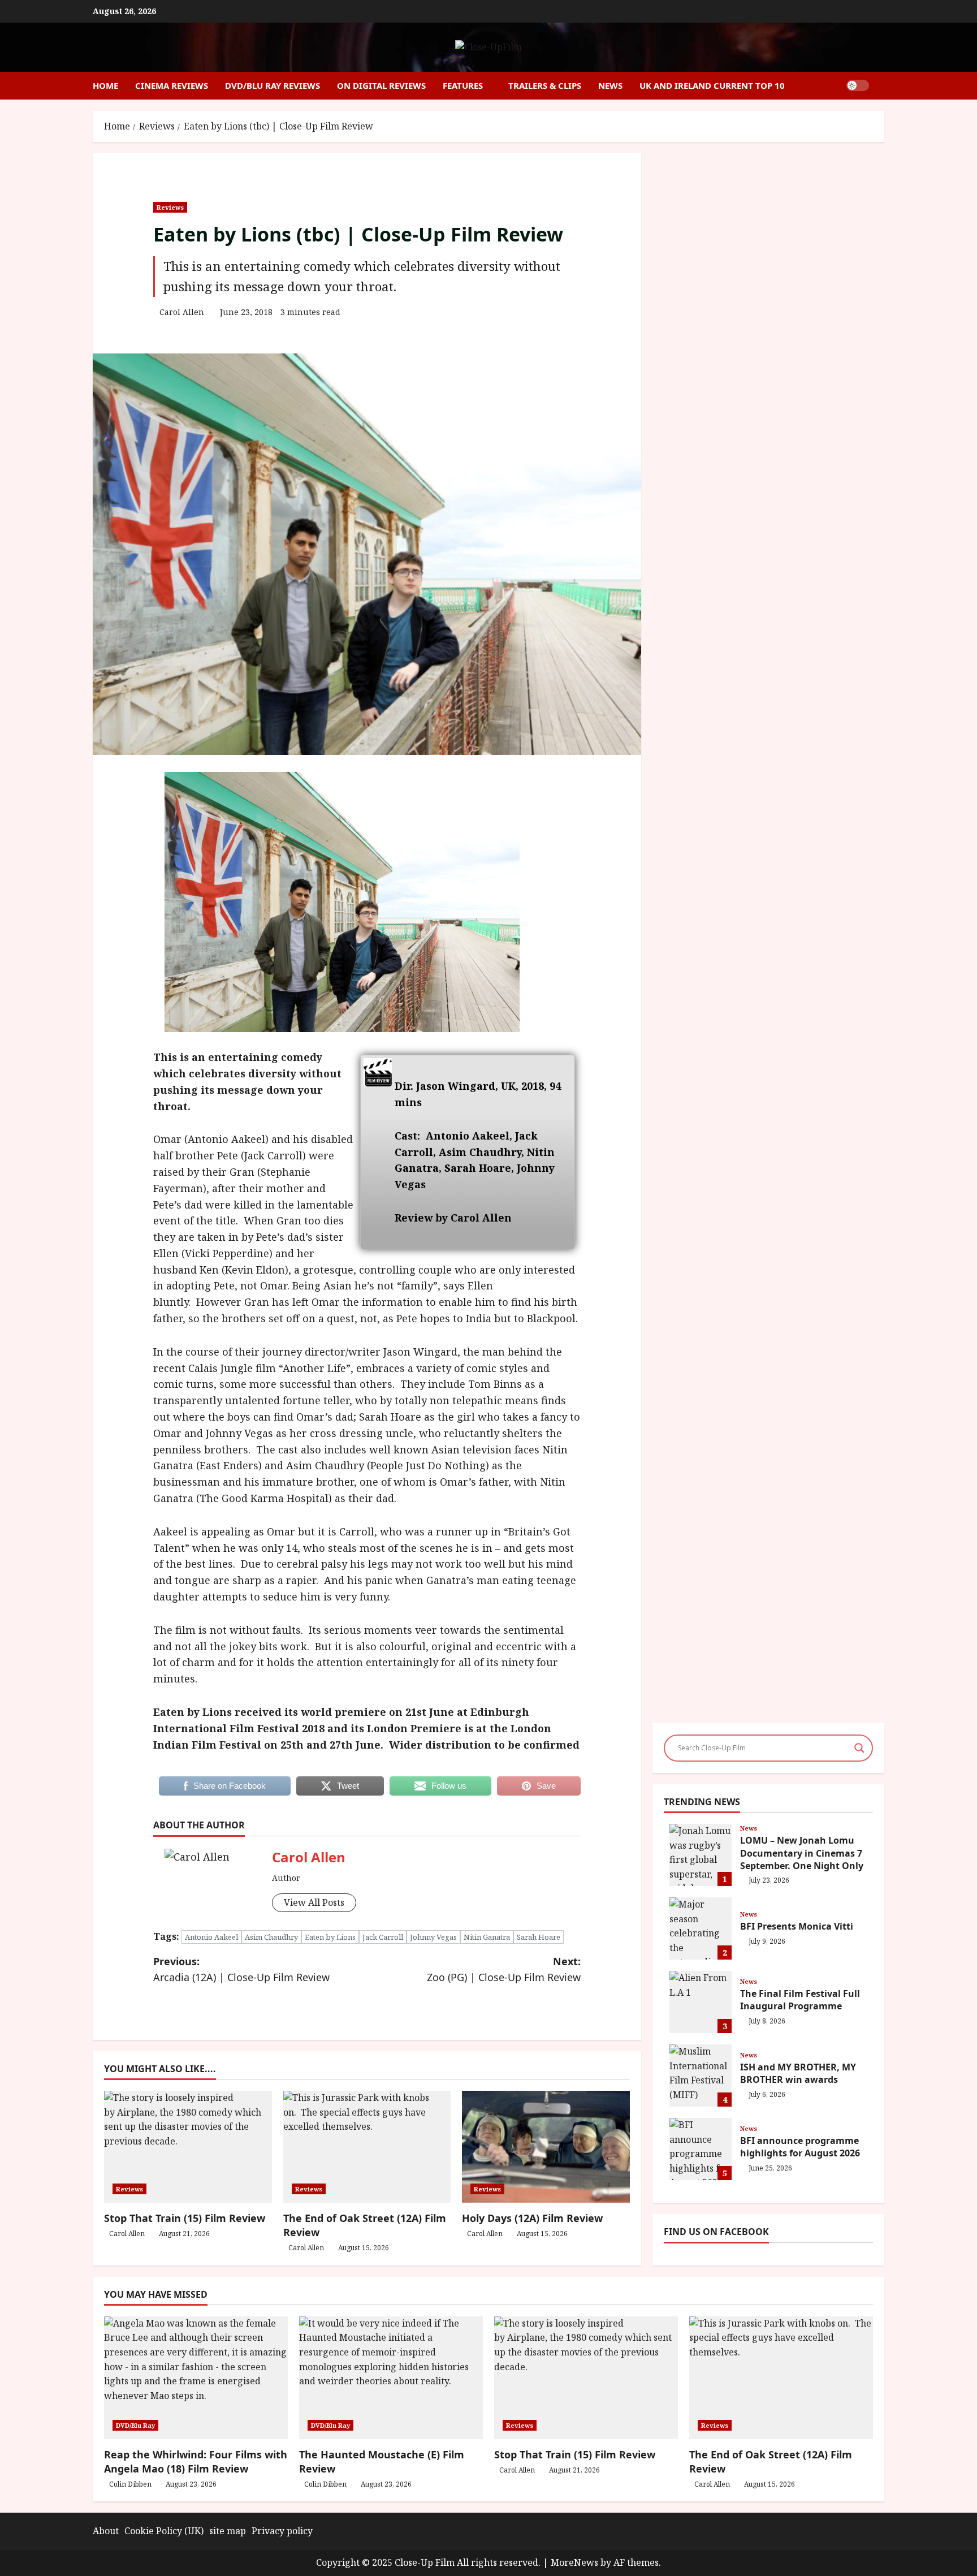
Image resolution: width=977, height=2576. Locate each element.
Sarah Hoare (539, 1937)
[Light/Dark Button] (858, 85)
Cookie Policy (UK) (164, 2531)
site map (228, 2531)
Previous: (241, 1969)
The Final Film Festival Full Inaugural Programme (701, 2002)
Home (105, 85)
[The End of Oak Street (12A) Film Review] (781, 2378)
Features (463, 85)
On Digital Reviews (381, 85)
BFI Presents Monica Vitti (701, 1928)
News (610, 85)
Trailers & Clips (545, 85)
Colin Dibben (130, 2484)
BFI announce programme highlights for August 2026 (701, 2149)
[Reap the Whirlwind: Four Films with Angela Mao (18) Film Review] (196, 2378)
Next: (504, 1969)
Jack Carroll (383, 1937)
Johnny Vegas (433, 1937)
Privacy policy (282, 2531)
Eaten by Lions (330, 1937)
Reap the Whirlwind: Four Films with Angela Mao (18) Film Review (196, 2461)
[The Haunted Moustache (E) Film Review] (391, 2378)
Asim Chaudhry (271, 1937)
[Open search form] (881, 86)
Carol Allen (182, 312)
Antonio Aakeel (211, 1937)
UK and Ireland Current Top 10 (712, 85)
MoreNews (574, 2562)
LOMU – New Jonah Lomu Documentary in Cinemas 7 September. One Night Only (701, 1855)
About (106, 2531)
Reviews (170, 207)
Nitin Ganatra (487, 1937)
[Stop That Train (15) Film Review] (586, 2378)
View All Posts (314, 1902)
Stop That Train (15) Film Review (185, 2218)
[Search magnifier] (859, 1748)
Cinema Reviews (172, 85)
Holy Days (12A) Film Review (532, 2218)
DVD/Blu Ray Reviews (273, 85)
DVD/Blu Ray (135, 2425)
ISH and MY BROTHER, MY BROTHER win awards (701, 2076)
